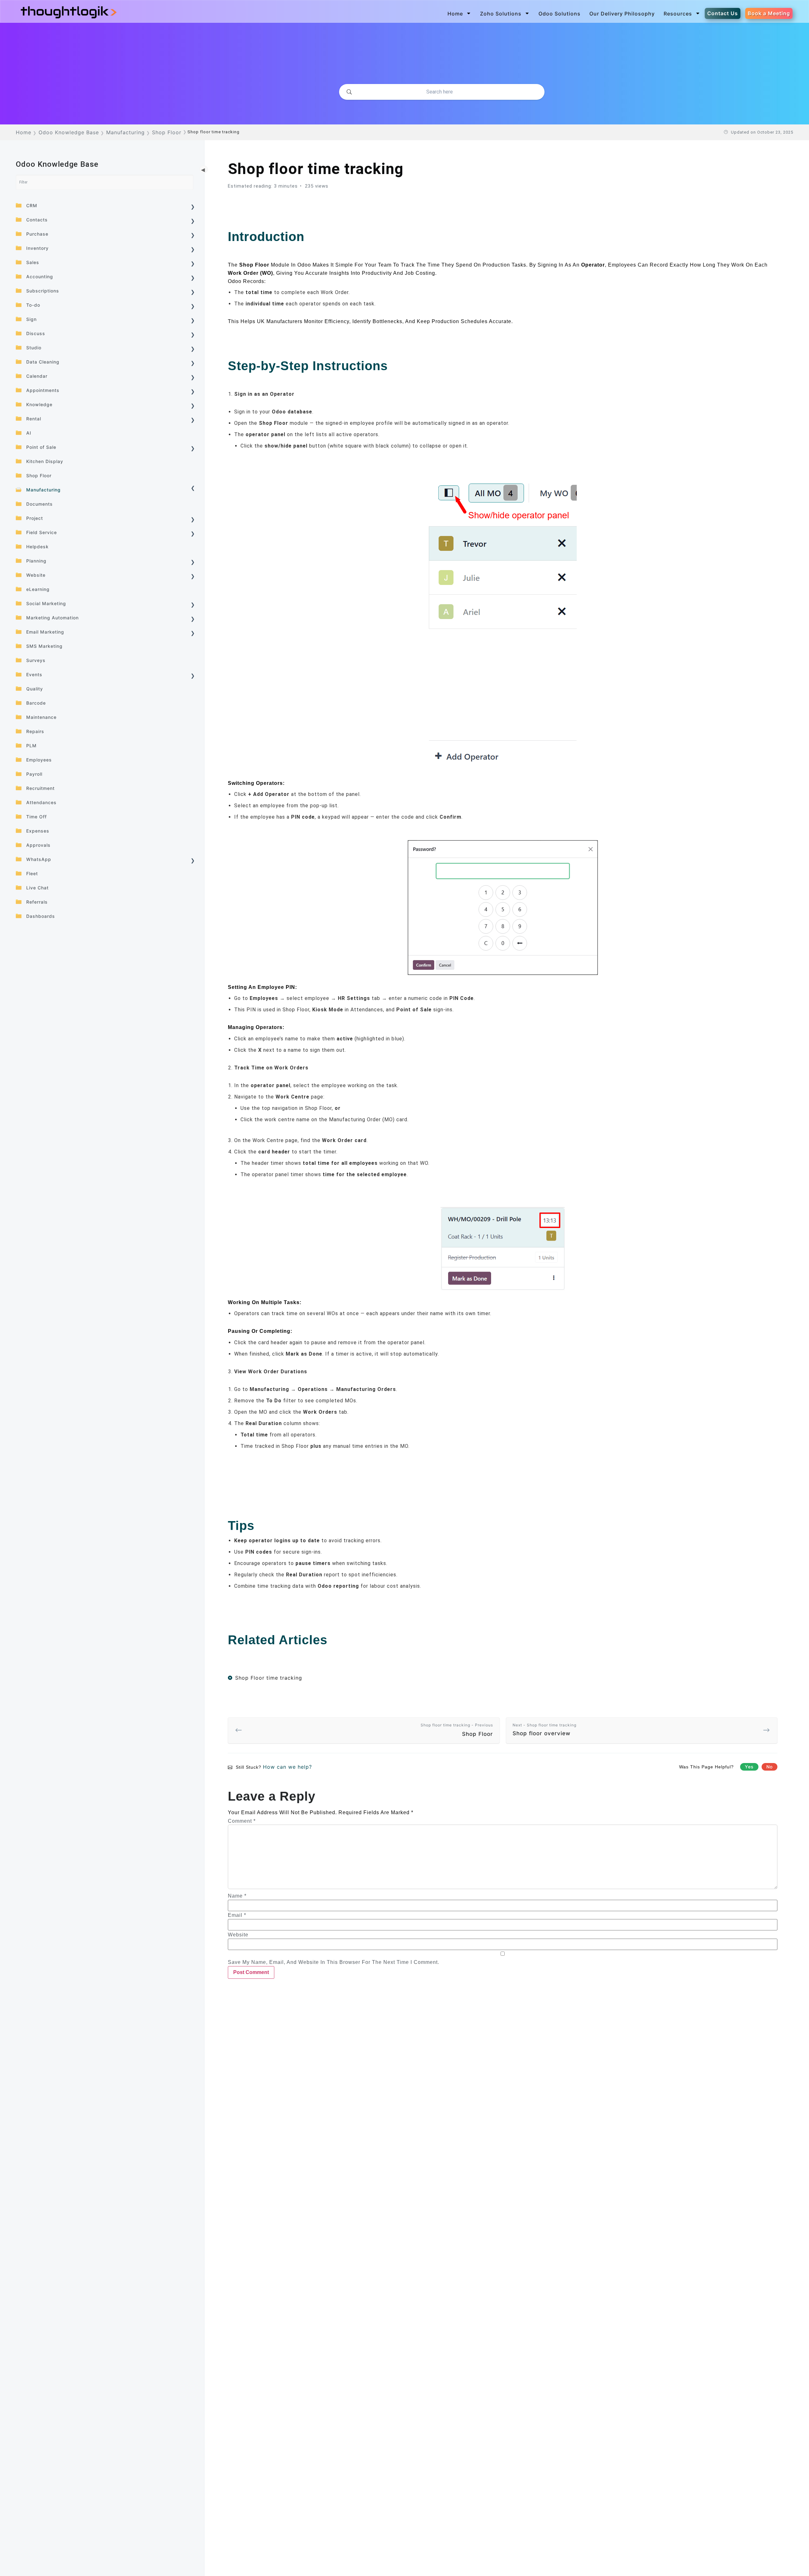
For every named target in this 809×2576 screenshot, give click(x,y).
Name (237, 1896)
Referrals (37, 902)
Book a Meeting (769, 13)
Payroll (34, 774)
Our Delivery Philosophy (622, 14)
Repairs (35, 731)
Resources (678, 14)
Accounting (40, 277)
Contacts (37, 220)
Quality (35, 689)
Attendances (41, 802)
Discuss (36, 333)
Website (36, 575)
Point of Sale (41, 447)
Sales (33, 262)
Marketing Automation (52, 618)
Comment (242, 1821)
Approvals (38, 845)
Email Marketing (45, 632)
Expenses (38, 831)
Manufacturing (43, 490)
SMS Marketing (44, 646)
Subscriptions (43, 291)
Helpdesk (37, 547)
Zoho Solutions (501, 14)
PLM (31, 746)
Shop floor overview (544, 1730)
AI (29, 433)
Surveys (36, 660)
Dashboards (41, 916)
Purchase (37, 234)
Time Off (36, 817)
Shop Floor (39, 475)
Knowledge (39, 404)
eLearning (38, 589)
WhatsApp (39, 859)
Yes (749, 1767)
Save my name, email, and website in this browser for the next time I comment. (334, 1962)
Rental (34, 419)
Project (35, 518)
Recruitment (40, 788)
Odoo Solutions (560, 14)
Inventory (37, 248)
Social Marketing (46, 603)
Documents (40, 504)
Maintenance (41, 717)
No (769, 1767)
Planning (36, 561)
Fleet (32, 873)
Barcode (36, 703)
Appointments (43, 390)
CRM (32, 205)
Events (34, 674)
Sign (31, 319)
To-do (33, 305)
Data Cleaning (43, 362)
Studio (34, 348)
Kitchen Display (45, 461)
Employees (39, 760)
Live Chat (37, 888)
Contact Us (723, 13)
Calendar (37, 376)
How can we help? (287, 1767)
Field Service (42, 532)
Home (455, 14)
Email (237, 1915)
